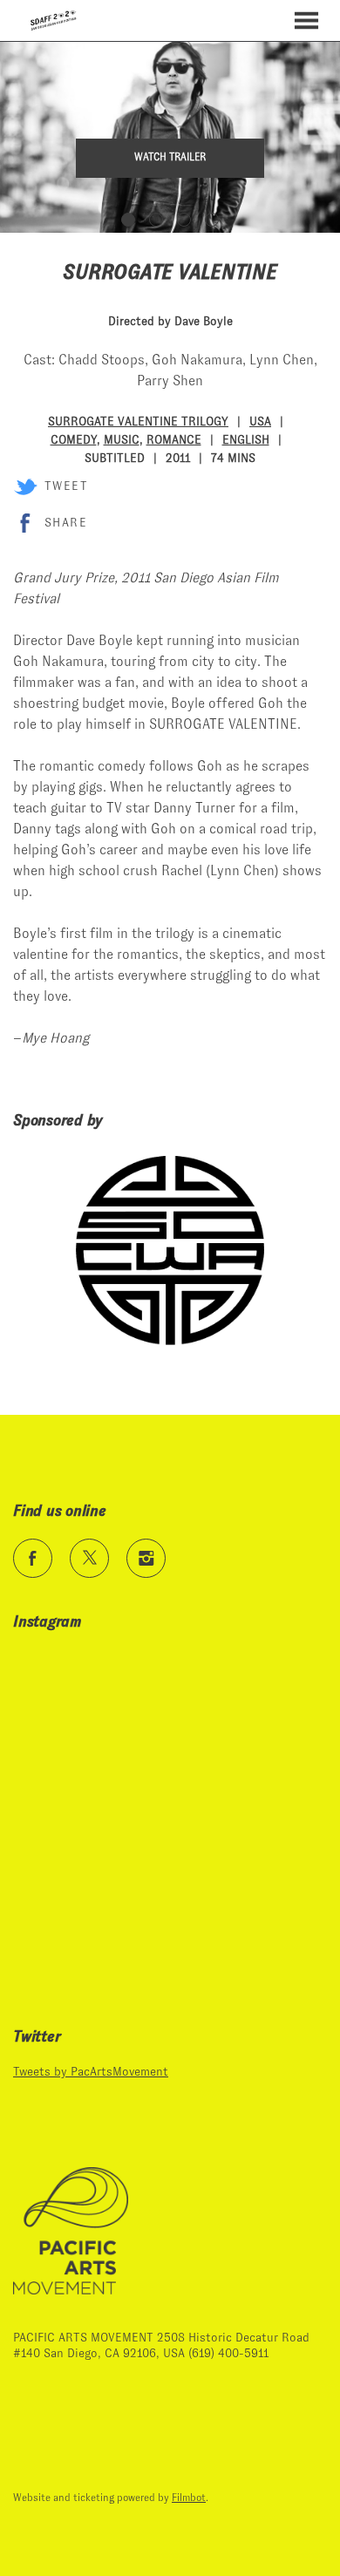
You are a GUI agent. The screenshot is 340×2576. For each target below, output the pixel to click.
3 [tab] (184, 220)
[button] (306, 20)
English (246, 439)
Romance (174, 439)
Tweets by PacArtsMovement (91, 2071)
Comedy (74, 439)
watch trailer (170, 157)
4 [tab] (212, 220)
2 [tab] (156, 220)
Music (122, 439)
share (66, 522)
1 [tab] (128, 220)
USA (260, 421)
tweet (66, 486)
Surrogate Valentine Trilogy (138, 421)
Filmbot (189, 2498)
